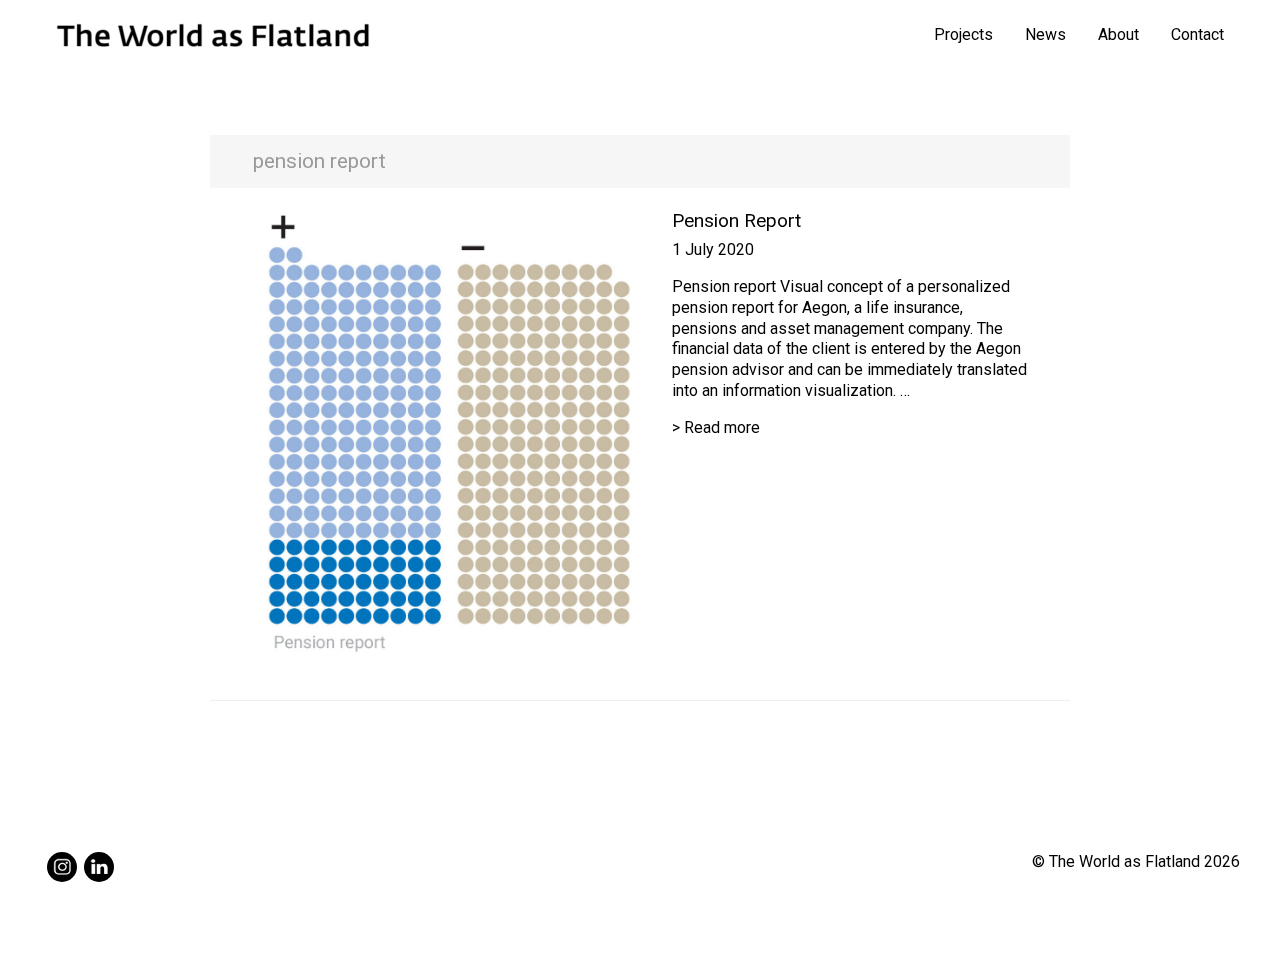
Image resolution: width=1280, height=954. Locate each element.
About (1118, 34)
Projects (963, 34)
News (1045, 34)
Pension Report (736, 220)
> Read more (716, 427)
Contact (1197, 34)
